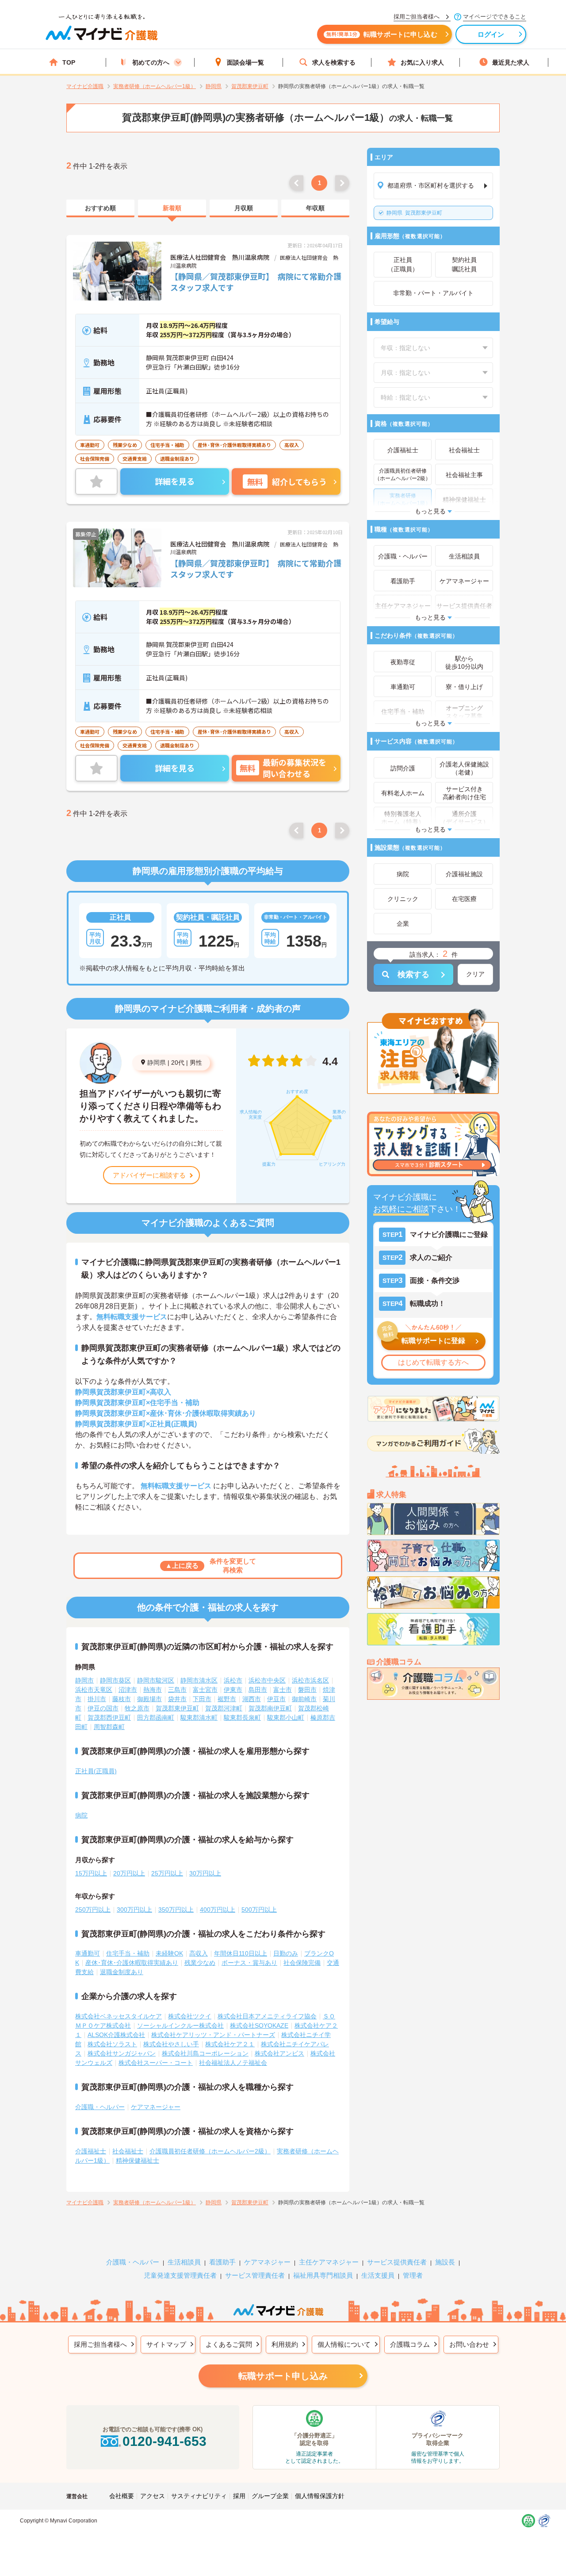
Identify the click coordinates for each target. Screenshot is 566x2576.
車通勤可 (88, 1953)
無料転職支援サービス (132, 1317)
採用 (239, 2496)
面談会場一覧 (245, 62)
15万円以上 (91, 1873)
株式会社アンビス (279, 2053)
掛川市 (97, 1699)
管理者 (413, 2275)
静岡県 (157, 1063)
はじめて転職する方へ (433, 1362)
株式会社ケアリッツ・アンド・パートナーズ (213, 2035)
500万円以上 (259, 1910)
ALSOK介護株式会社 (116, 2035)
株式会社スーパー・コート (156, 2063)
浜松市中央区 (267, 1680)
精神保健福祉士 (138, 2160)
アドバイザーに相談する (149, 1175)
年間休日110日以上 (241, 1953)
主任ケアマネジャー (329, 2262)
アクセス (153, 2496)
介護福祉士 (91, 2151)
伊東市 (233, 1690)
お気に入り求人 (422, 62)
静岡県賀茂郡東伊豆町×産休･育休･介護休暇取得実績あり (166, 1413)
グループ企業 (270, 2496)
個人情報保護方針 (320, 2496)
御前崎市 (304, 1699)
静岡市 (84, 1680)
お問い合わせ (469, 2344)
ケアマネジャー (267, 2262)
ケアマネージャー (156, 2107)
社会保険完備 (302, 1963)
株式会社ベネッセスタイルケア (119, 2016)
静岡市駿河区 (156, 1680)
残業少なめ (200, 1963)
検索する (413, 974)
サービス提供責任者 (397, 2262)
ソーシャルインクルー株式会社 (180, 2025)
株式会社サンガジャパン (122, 2053)
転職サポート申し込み (283, 2376)
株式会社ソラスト (112, 2044)
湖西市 (252, 1699)
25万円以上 (167, 1873)
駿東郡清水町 (199, 1717)
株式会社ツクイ (190, 2016)
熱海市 (153, 1690)
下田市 (202, 1699)
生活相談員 (184, 2262)
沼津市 (128, 1690)
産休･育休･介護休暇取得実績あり (132, 1963)
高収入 (199, 1953)
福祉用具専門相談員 (323, 2275)
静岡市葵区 (115, 1680)
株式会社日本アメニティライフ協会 (267, 2016)
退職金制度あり (122, 1972)
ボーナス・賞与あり (249, 1963)
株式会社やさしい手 (171, 2044)
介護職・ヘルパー (100, 2107)
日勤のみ (286, 1953)
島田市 (258, 1690)
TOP (69, 62)
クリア (475, 974)
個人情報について (344, 2344)
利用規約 (285, 2344)
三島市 (177, 1690)
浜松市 (233, 1680)
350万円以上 (176, 1910)
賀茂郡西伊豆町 (109, 1717)
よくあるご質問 (229, 2344)
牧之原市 (137, 1708)
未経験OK (169, 1953)
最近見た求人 (511, 62)
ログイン (491, 34)
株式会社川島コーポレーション (205, 2053)
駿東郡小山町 (286, 1717)
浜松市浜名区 (310, 1680)
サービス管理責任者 (255, 2275)
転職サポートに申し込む (382, 34)
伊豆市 (276, 1699)
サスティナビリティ (199, 2496)
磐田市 (307, 1690)
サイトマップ (166, 2344)
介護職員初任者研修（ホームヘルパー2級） (210, 2151)
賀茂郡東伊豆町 (414, 213)
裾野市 (227, 1699)
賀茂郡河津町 (224, 1708)
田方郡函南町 (156, 1717)
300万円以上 (134, 1910)
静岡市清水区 (199, 1680)
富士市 (283, 1690)
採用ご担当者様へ (100, 2344)
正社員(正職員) (96, 1771)
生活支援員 (378, 2275)
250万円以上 (93, 1910)
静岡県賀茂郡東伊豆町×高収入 (123, 1392)
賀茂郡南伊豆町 (270, 1708)
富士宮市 (205, 1690)
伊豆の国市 (103, 1708)
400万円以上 (218, 1910)
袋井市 (177, 1699)
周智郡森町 (109, 1727)
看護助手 (222, 2262)
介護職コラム (410, 2344)
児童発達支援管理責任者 (180, 2275)
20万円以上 (129, 1873)
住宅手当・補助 (128, 1953)
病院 (81, 1815)
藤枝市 (122, 1699)
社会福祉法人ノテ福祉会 (233, 2063)
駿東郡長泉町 (242, 1717)
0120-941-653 (164, 2441)
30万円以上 (205, 1873)
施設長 (445, 2262)
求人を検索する (334, 62)
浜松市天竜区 (94, 1690)
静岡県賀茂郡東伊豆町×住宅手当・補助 (137, 1403)
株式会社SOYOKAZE (259, 2025)
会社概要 (122, 2496)
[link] (100, 208)
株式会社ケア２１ (230, 2044)
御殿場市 (149, 1699)
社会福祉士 (128, 2151)
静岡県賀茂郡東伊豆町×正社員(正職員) (136, 1424)
